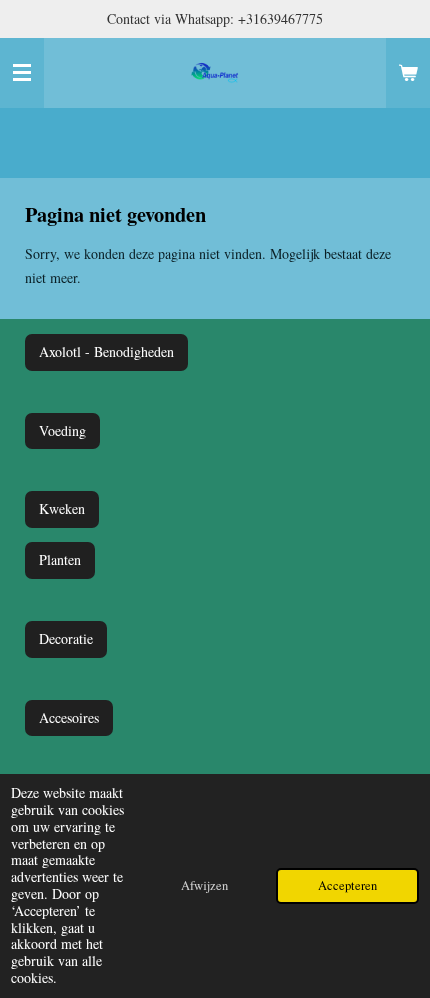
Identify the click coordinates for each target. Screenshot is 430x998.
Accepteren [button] (347, 885)
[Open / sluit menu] (22, 73)
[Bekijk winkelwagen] (408, 73)
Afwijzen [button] (204, 885)
